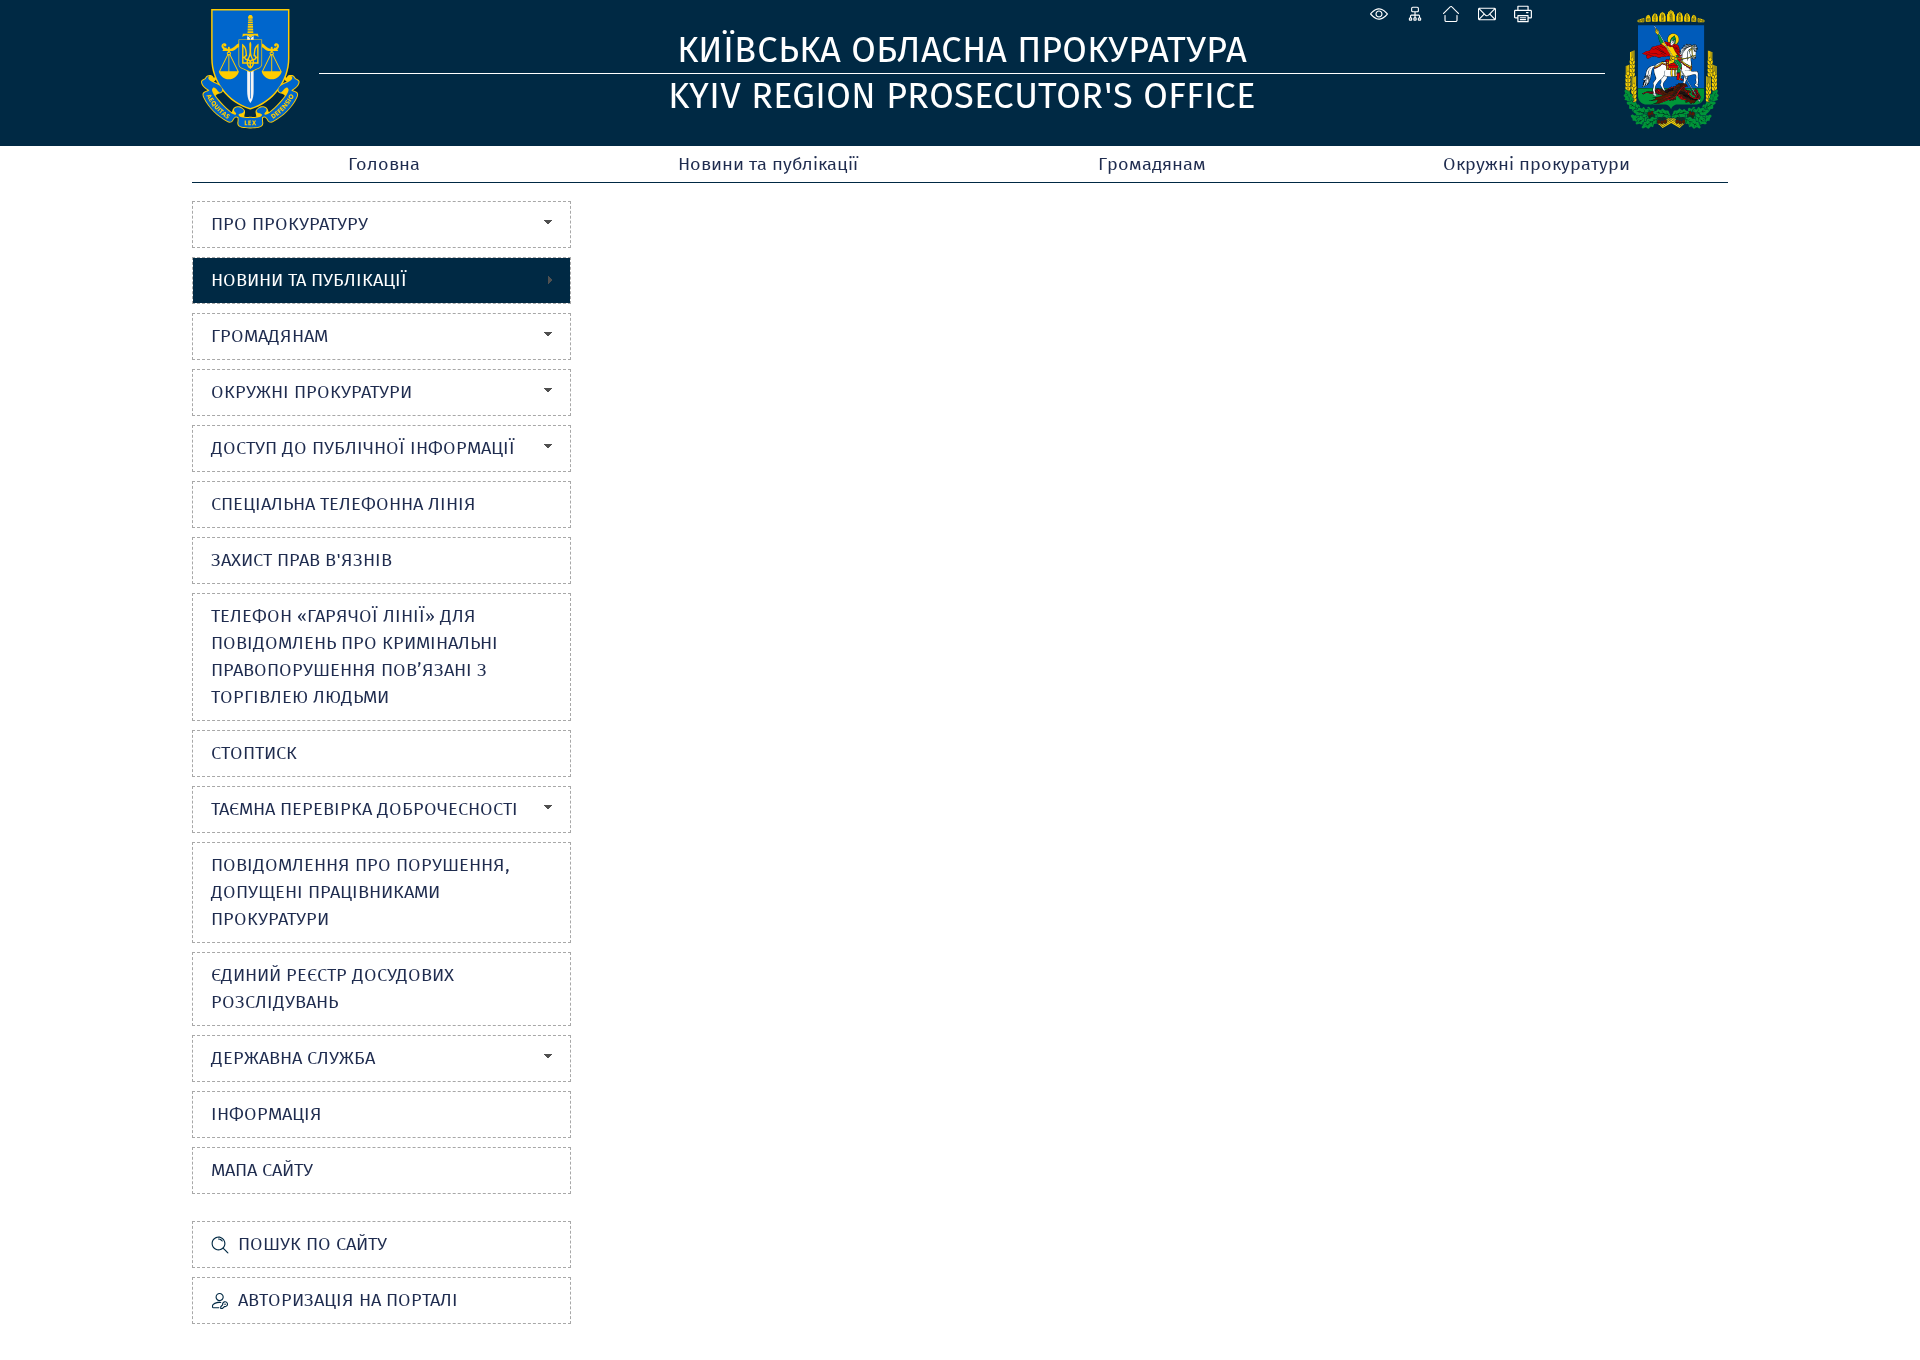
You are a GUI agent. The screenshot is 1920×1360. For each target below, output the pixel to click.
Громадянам (1152, 164)
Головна (384, 164)
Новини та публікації (768, 164)
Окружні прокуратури (1536, 164)
